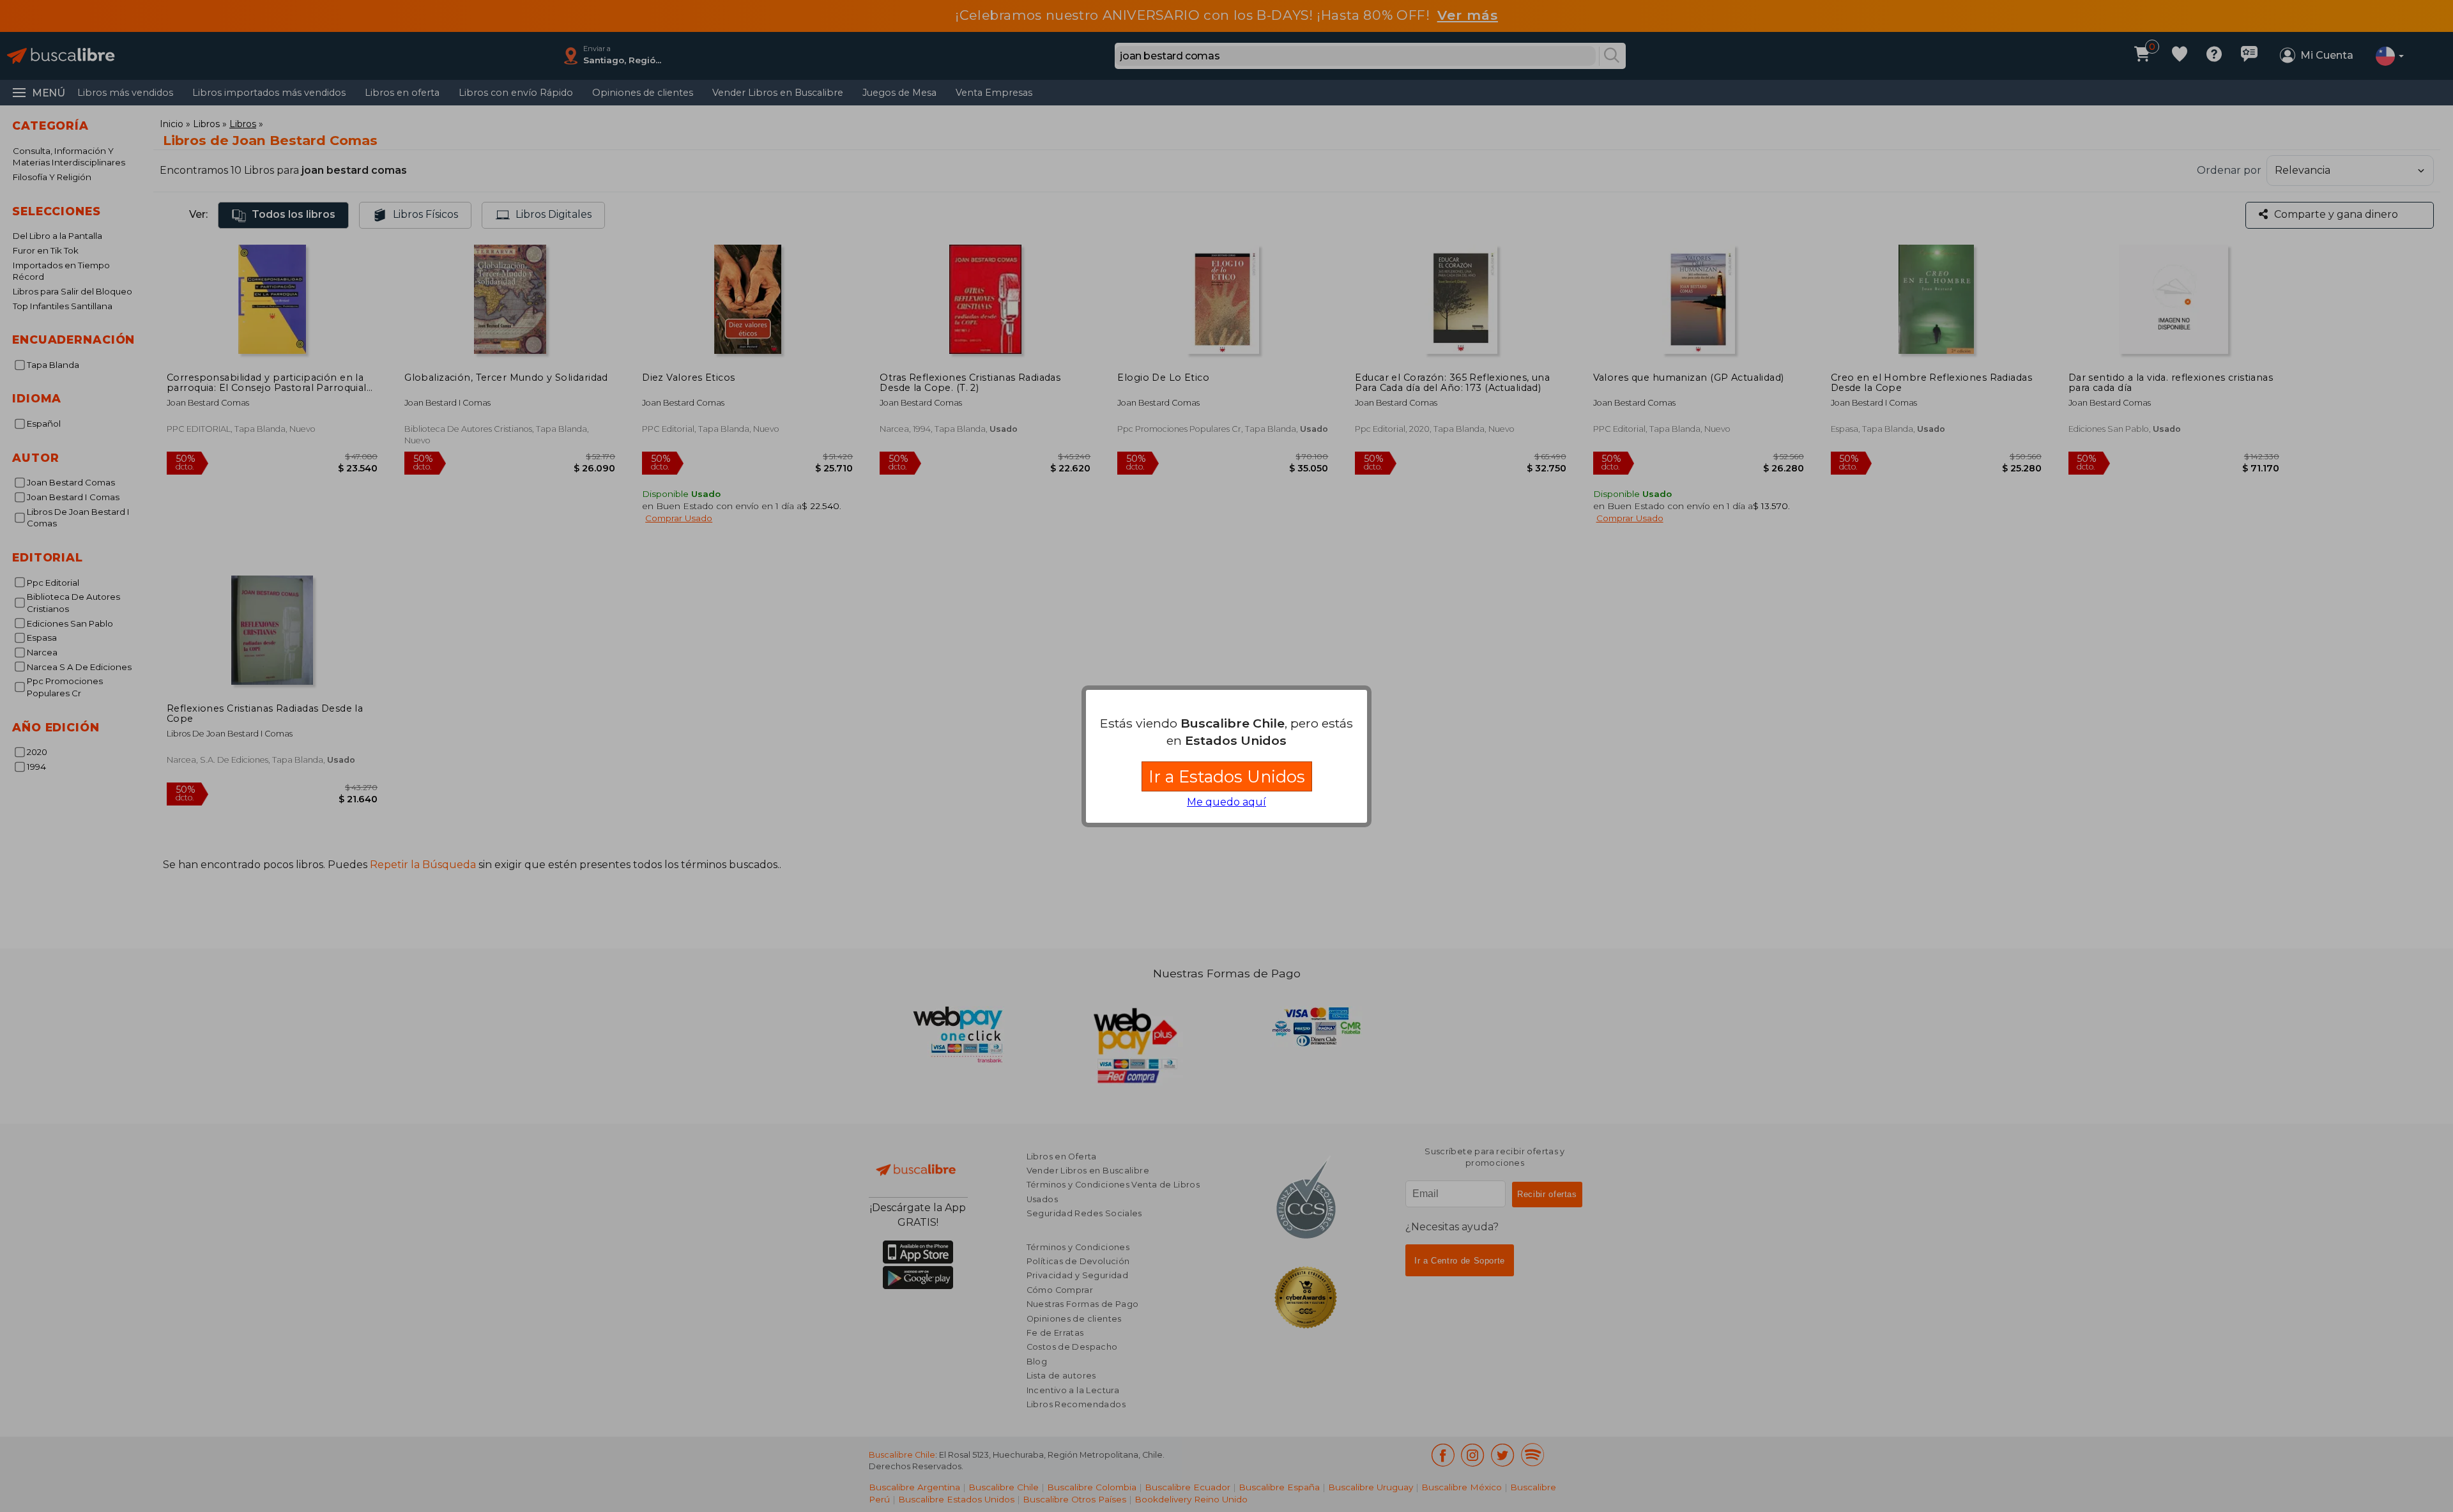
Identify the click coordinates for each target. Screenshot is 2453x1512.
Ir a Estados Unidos (1227, 776)
